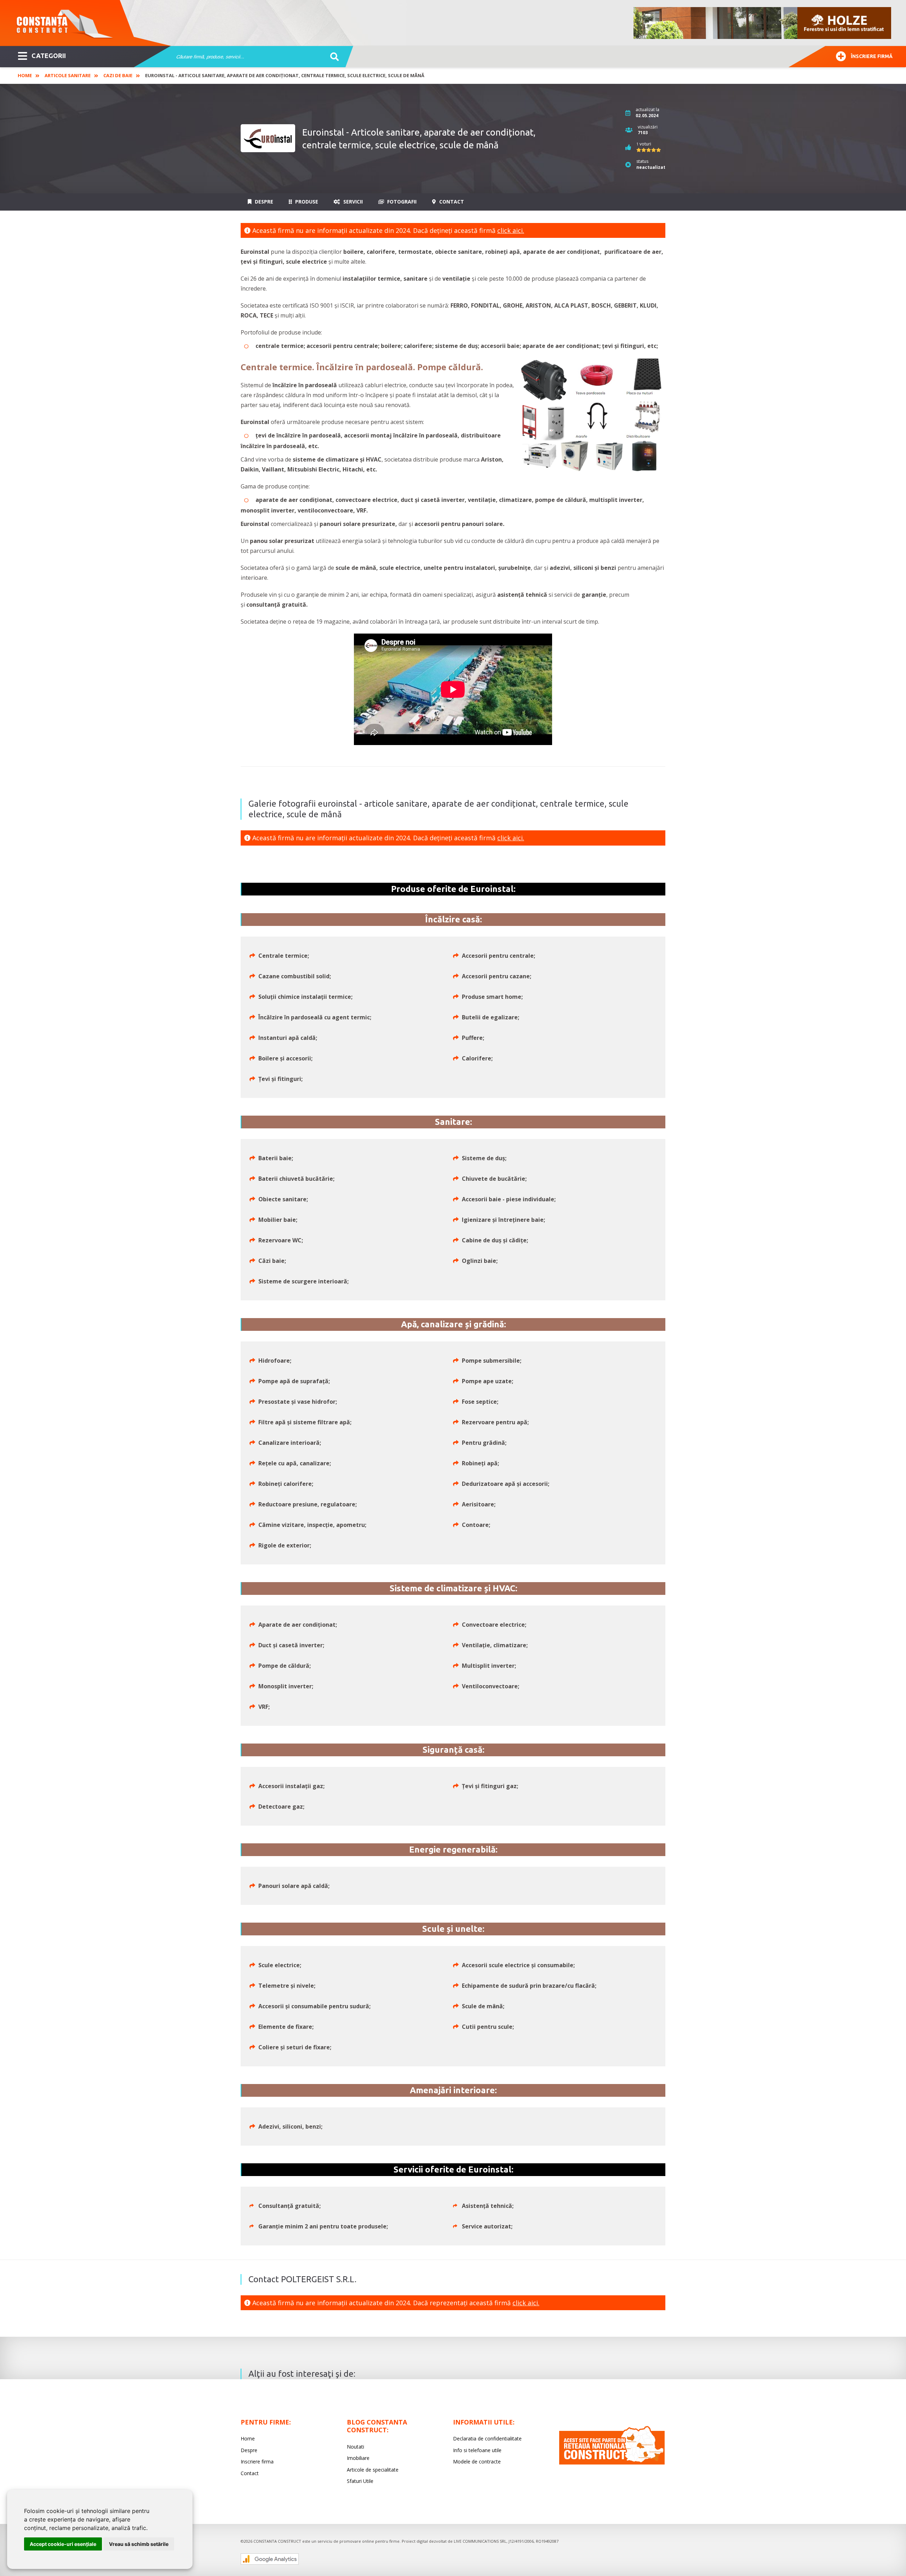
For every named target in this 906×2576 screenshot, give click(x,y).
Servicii (352, 202)
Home (25, 75)
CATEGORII (49, 56)
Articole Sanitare (68, 75)
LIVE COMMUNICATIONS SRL (480, 2541)
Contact (451, 202)
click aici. (511, 230)
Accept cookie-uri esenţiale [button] (63, 2544)
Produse (306, 202)
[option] (763, 23)
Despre (263, 202)
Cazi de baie (118, 75)
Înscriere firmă (872, 56)
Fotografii (401, 202)
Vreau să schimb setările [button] (139, 2544)
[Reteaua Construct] (612, 2463)
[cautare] (332, 57)
